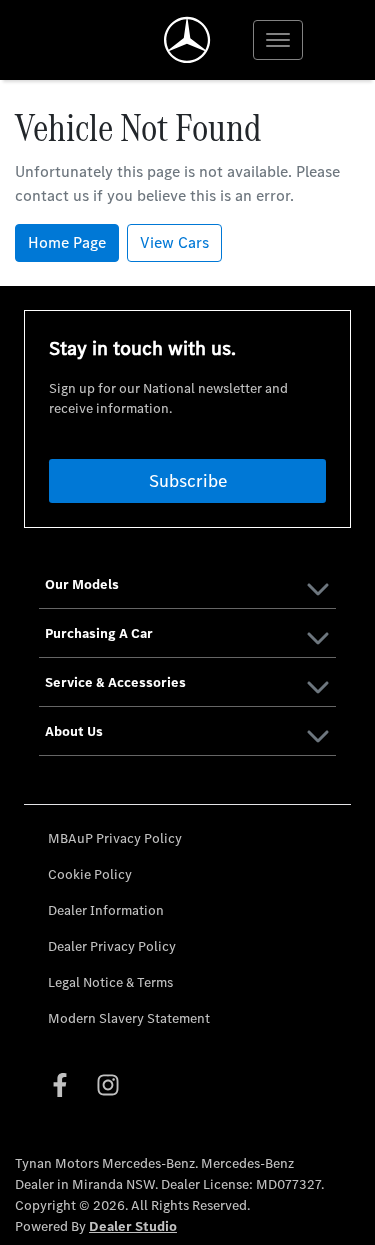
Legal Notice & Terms (110, 982)
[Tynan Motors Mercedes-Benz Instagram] (112, 1085)
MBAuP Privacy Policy (115, 838)
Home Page (67, 242)
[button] (278, 40)
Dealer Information (106, 910)
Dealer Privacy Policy (112, 946)
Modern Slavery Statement (129, 1018)
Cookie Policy (90, 874)
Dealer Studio (133, 1226)
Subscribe (188, 481)
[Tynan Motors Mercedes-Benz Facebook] (64, 1085)
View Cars (174, 242)
